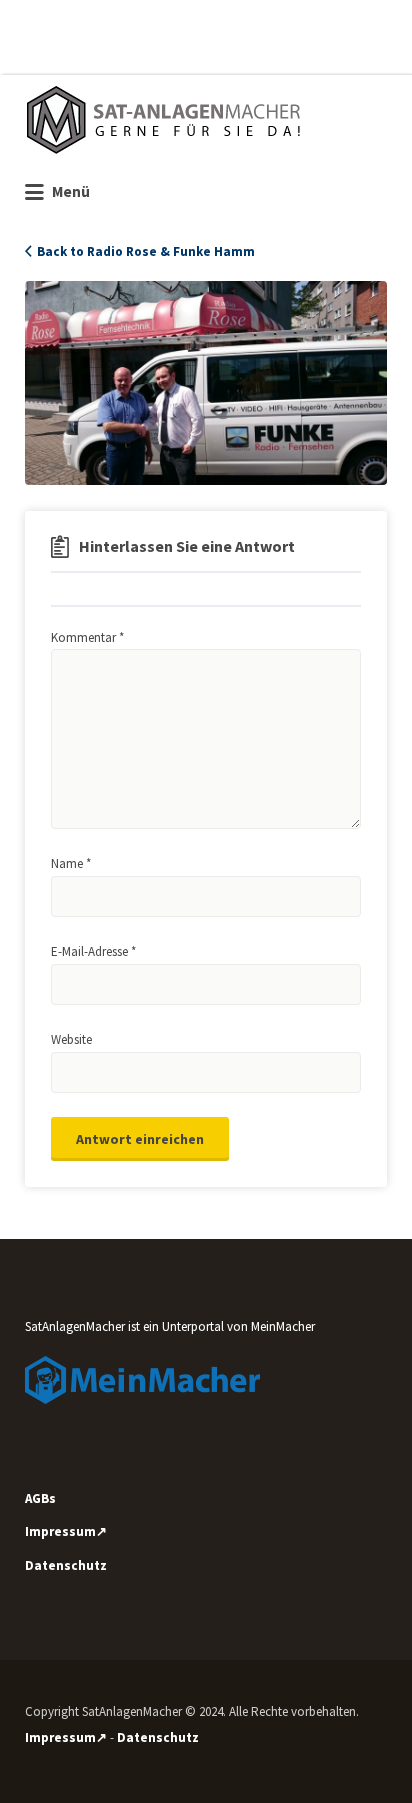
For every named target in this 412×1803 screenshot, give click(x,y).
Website (71, 1039)
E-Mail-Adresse (93, 951)
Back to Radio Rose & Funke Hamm (146, 251)
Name (71, 863)
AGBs (40, 1498)
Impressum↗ (66, 1531)
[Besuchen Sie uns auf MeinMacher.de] (142, 1378)
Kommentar (87, 637)
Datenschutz (66, 1565)
